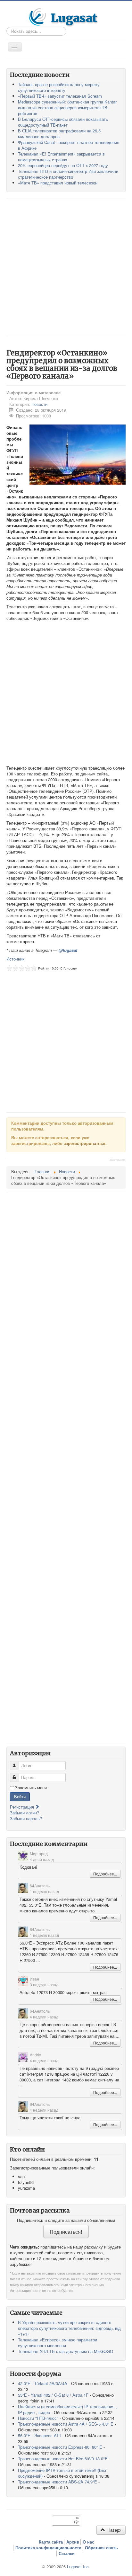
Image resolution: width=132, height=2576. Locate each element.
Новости (39, 404)
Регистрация (23, 1807)
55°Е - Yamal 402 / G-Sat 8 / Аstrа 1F (53, 2395)
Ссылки (67, 2554)
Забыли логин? (25, 1813)
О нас (88, 2542)
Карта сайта (51, 2542)
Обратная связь (101, 2548)
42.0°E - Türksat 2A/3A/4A (43, 2383)
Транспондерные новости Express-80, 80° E (60, 2447)
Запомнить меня (31, 1788)
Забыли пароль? (26, 1818)
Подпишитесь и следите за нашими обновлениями (66, 2220)
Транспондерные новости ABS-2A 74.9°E (58, 2482)
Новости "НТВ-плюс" (38, 2418)
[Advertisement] (66, 267)
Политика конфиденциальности (48, 2548)
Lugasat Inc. (78, 2567)
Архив (73, 2542)
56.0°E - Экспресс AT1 (40, 2435)
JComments (117, 1160)
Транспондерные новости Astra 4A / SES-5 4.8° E (66, 2424)
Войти (20, 1797)
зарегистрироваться (85, 1143)
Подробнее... (105, 1874)
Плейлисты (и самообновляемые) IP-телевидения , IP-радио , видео (67, 2409)
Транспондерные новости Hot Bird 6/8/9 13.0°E (63, 2459)
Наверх (114, 2530)
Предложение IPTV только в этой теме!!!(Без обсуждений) (62, 2473)
